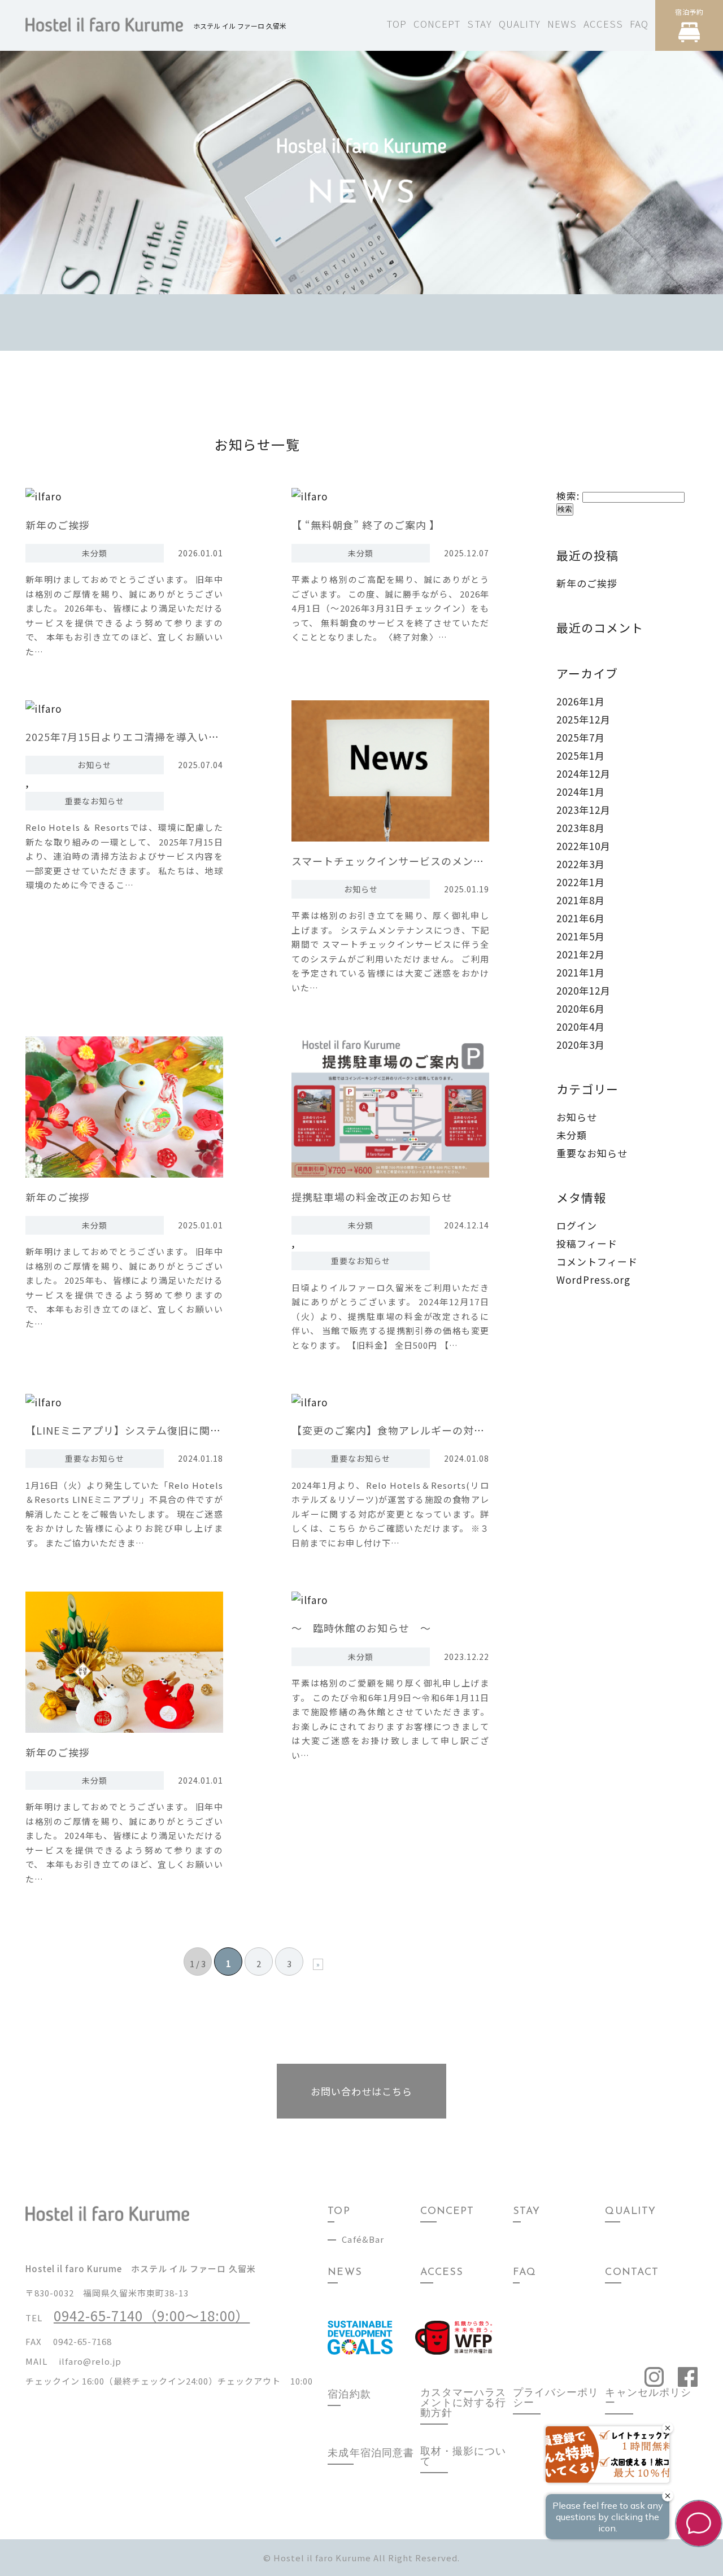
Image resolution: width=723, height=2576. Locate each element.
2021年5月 (581, 936)
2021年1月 (581, 972)
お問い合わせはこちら (361, 2091)
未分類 (95, 553)
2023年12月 (583, 810)
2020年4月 (581, 1027)
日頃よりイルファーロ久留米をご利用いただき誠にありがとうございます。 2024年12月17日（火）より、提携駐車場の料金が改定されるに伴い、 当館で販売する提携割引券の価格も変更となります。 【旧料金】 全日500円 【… (390, 1316)
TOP (397, 23)
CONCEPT (437, 23)
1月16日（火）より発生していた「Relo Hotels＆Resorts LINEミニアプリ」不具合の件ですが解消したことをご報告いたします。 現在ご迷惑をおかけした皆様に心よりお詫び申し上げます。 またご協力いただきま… (124, 1514)
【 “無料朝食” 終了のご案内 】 (366, 525)
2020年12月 (583, 990)
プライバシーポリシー (556, 2399)
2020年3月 (581, 1045)
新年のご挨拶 (58, 525)
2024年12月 (583, 773)
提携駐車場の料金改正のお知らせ (372, 1197)
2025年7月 (581, 737)
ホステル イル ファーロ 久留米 (240, 26)
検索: (568, 496)
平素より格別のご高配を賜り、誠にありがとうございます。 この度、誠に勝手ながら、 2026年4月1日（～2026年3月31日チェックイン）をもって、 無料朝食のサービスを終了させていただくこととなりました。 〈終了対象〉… (390, 608)
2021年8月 (581, 900)
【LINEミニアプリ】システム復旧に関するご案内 (145, 1430)
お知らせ (94, 765)
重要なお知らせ (95, 801)
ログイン (577, 1225)
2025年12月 (583, 719)
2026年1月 (581, 701)
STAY (479, 23)
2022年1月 (581, 882)
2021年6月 (581, 918)
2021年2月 (581, 954)
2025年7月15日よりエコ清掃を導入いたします (138, 736)
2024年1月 (581, 792)
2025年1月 (581, 755)
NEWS (562, 23)
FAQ (639, 23)
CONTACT (631, 2273)
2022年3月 (581, 864)
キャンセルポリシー (648, 2399)
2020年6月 (581, 1008)
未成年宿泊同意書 (371, 2454)
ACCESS (603, 23)
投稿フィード (587, 1243)
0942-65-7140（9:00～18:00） (152, 2315)
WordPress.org (593, 1280)
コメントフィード (597, 1261)
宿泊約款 (349, 2395)
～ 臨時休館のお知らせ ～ (361, 1628)
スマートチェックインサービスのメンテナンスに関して (425, 861)
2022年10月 (583, 846)
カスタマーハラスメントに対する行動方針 (463, 2404)
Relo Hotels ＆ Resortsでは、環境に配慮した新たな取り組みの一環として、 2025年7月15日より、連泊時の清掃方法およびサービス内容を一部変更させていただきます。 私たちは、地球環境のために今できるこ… (124, 856)
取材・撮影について (463, 2457)
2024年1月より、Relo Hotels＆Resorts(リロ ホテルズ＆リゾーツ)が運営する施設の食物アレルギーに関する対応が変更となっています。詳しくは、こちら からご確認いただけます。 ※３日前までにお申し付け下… (390, 1514)
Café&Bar (363, 2239)
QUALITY (520, 23)
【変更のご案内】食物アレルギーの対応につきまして (420, 1430)
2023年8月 (581, 828)
